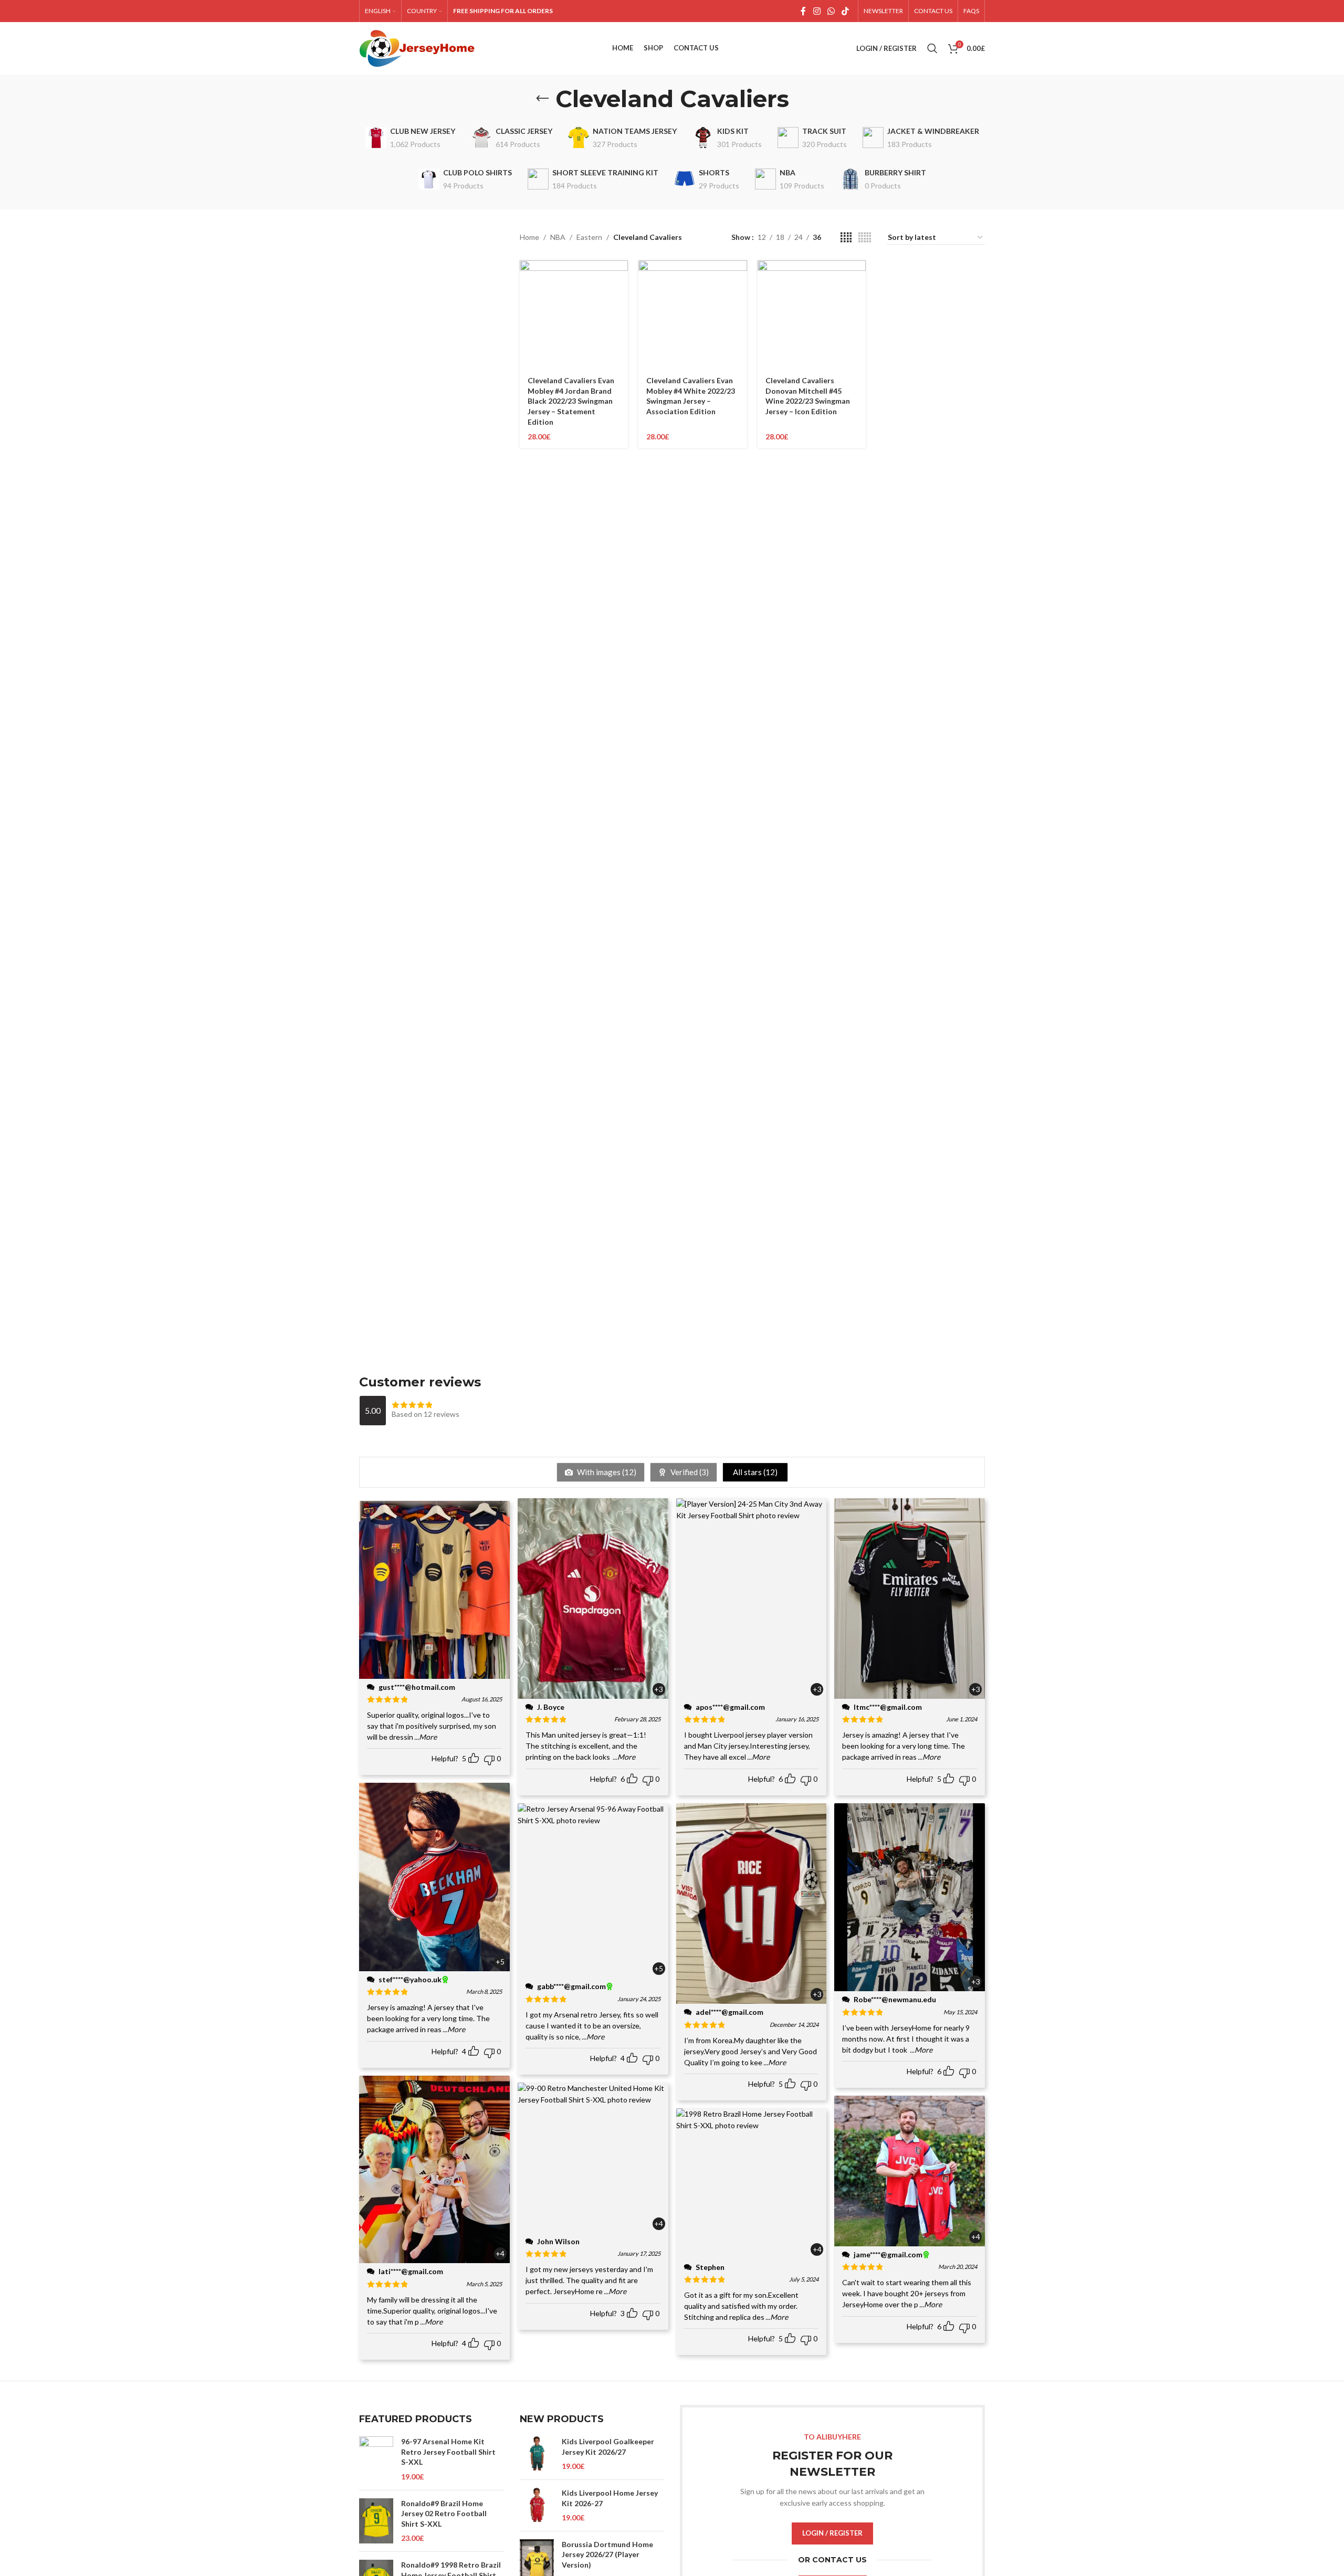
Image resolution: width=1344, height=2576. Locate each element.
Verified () (689, 1472)
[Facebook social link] (803, 11)
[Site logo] (417, 48)
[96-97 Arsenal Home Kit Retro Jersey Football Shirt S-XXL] (376, 2459)
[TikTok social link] (846, 11)
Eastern (589, 237)
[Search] (932, 48)
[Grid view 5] (865, 238)
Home (529, 237)
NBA (558, 237)
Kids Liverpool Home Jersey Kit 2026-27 (610, 2498)
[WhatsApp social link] (831, 11)
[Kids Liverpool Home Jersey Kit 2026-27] (537, 2505)
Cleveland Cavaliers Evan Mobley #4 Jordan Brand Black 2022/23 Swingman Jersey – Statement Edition (571, 401)
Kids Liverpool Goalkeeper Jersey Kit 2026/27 (608, 2447)
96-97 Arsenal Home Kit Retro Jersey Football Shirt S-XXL (448, 2452)
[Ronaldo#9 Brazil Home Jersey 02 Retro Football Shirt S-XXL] (376, 2521)
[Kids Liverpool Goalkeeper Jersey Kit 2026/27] (537, 2454)
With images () (606, 1472)
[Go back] (542, 99)
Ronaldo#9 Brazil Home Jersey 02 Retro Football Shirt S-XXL (444, 2514)
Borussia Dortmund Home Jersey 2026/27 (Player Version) (607, 2554)
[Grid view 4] (846, 238)
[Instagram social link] (817, 11)
